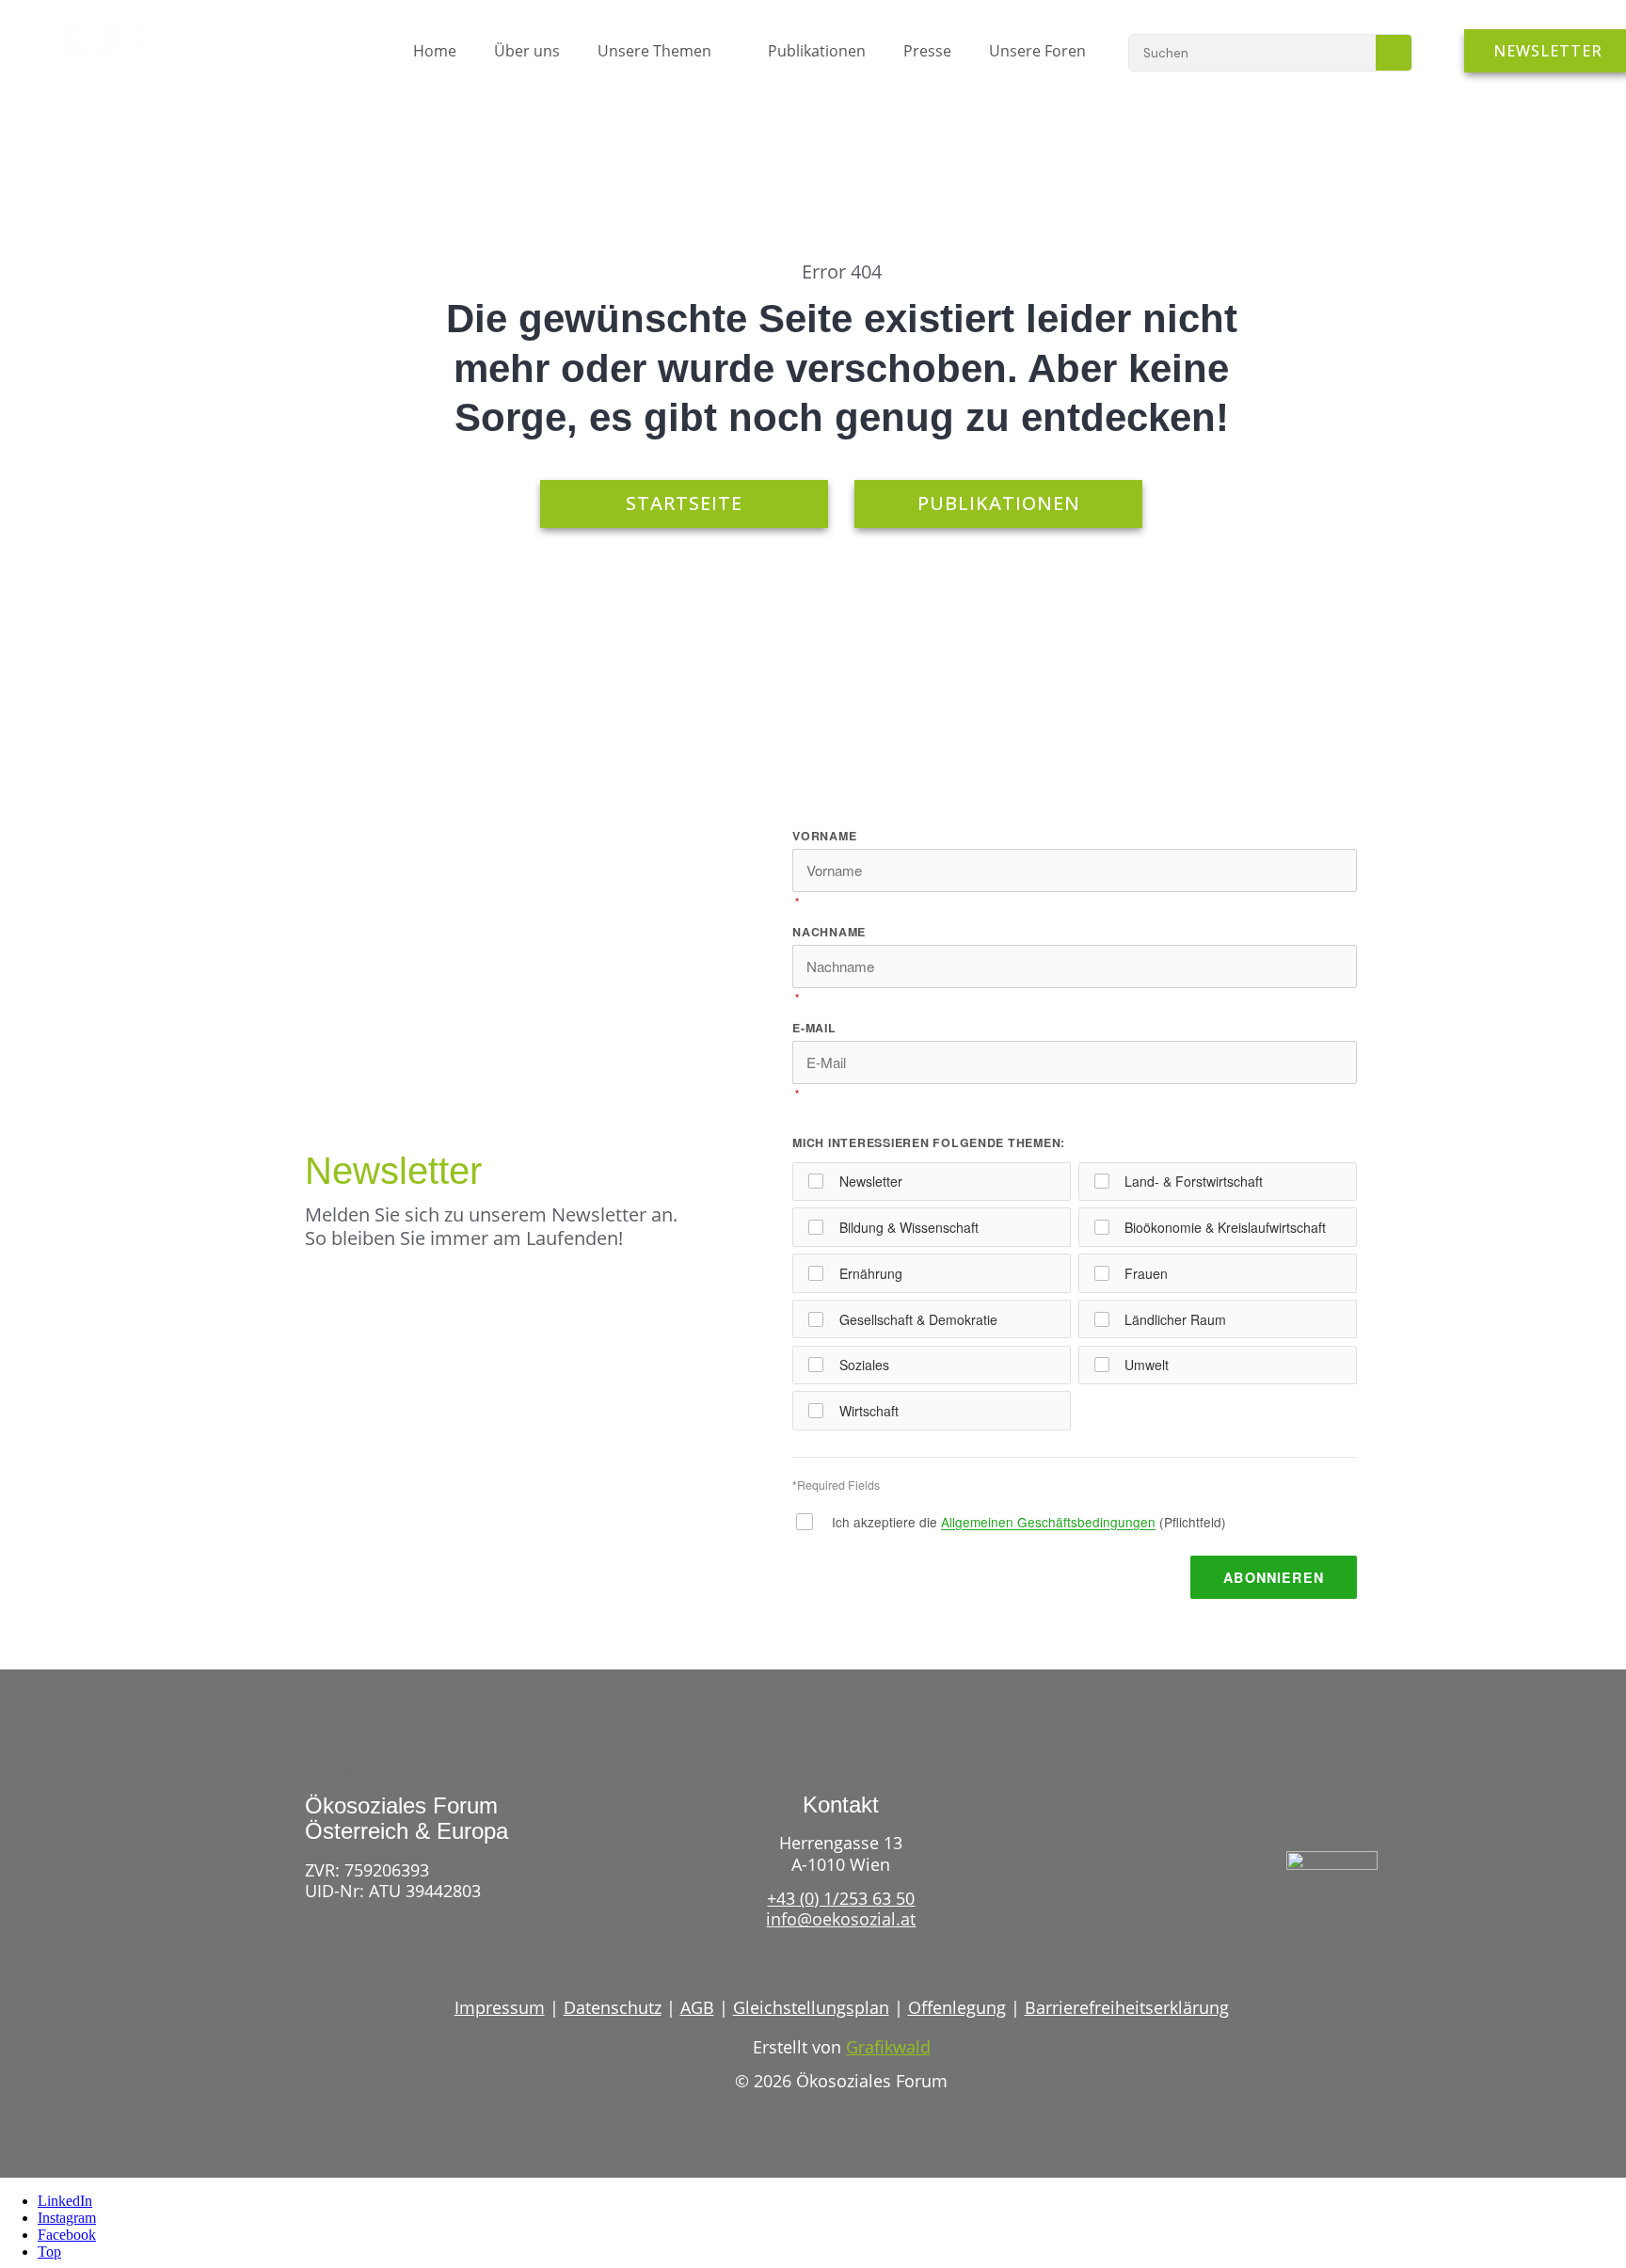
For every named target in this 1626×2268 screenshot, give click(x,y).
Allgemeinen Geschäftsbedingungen (1048, 1522)
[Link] (1296, 1925)
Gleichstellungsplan (811, 2007)
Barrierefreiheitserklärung (1127, 2007)
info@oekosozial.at (841, 1919)
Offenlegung (957, 2007)
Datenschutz (613, 2007)
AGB (697, 2007)
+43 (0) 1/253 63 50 (841, 1898)
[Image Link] (111, 40)
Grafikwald (888, 2047)
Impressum (500, 2007)
